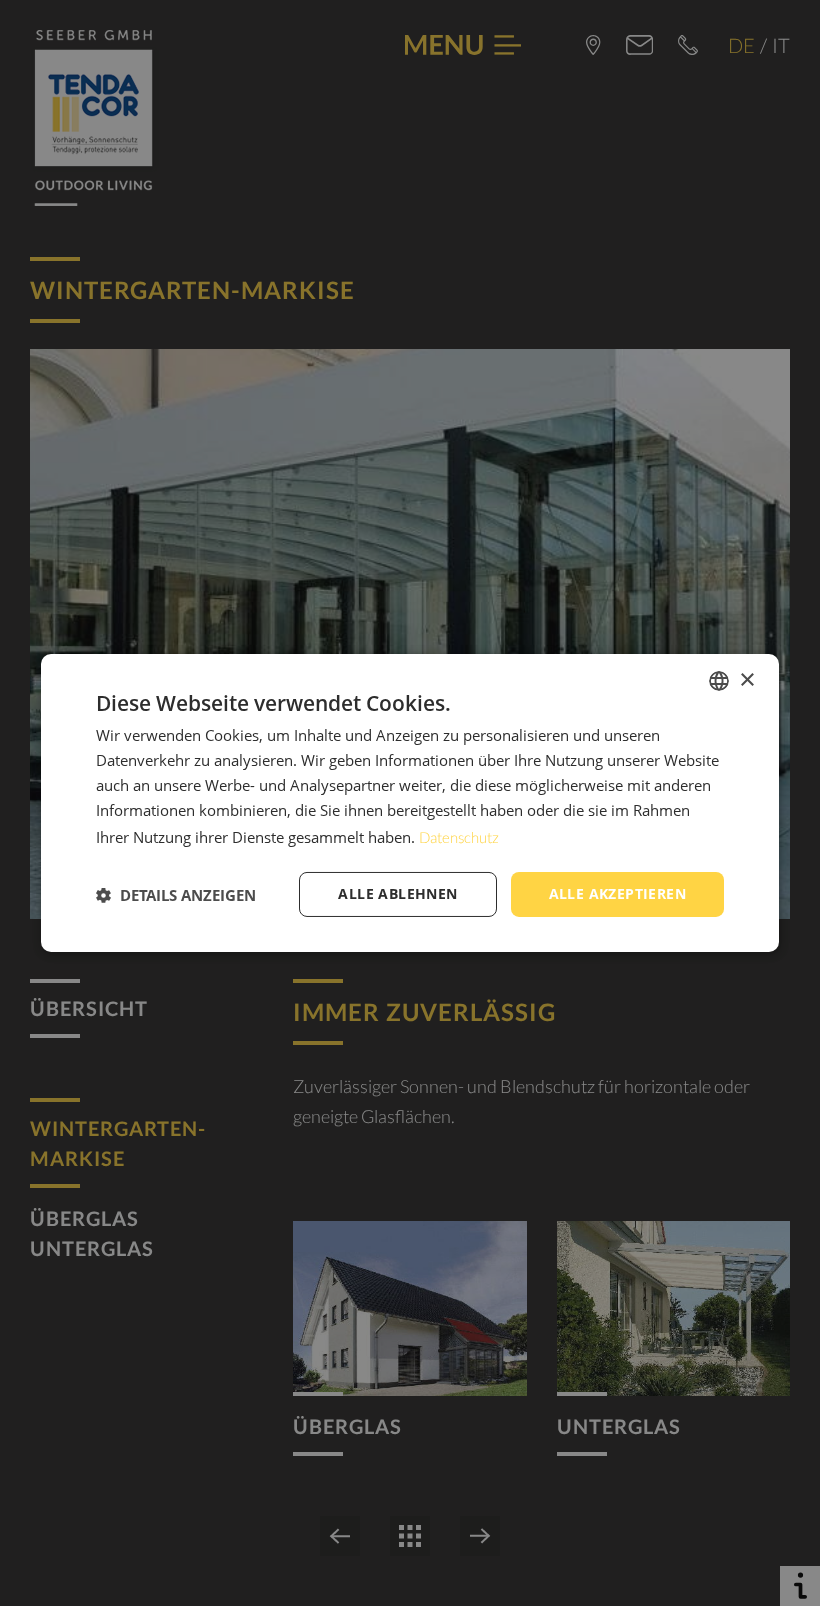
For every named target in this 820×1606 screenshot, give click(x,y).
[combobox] (719, 681)
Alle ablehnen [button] (397, 893)
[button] (176, 895)
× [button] (746, 679)
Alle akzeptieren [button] (617, 893)
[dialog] (410, 803)
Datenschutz (459, 837)
